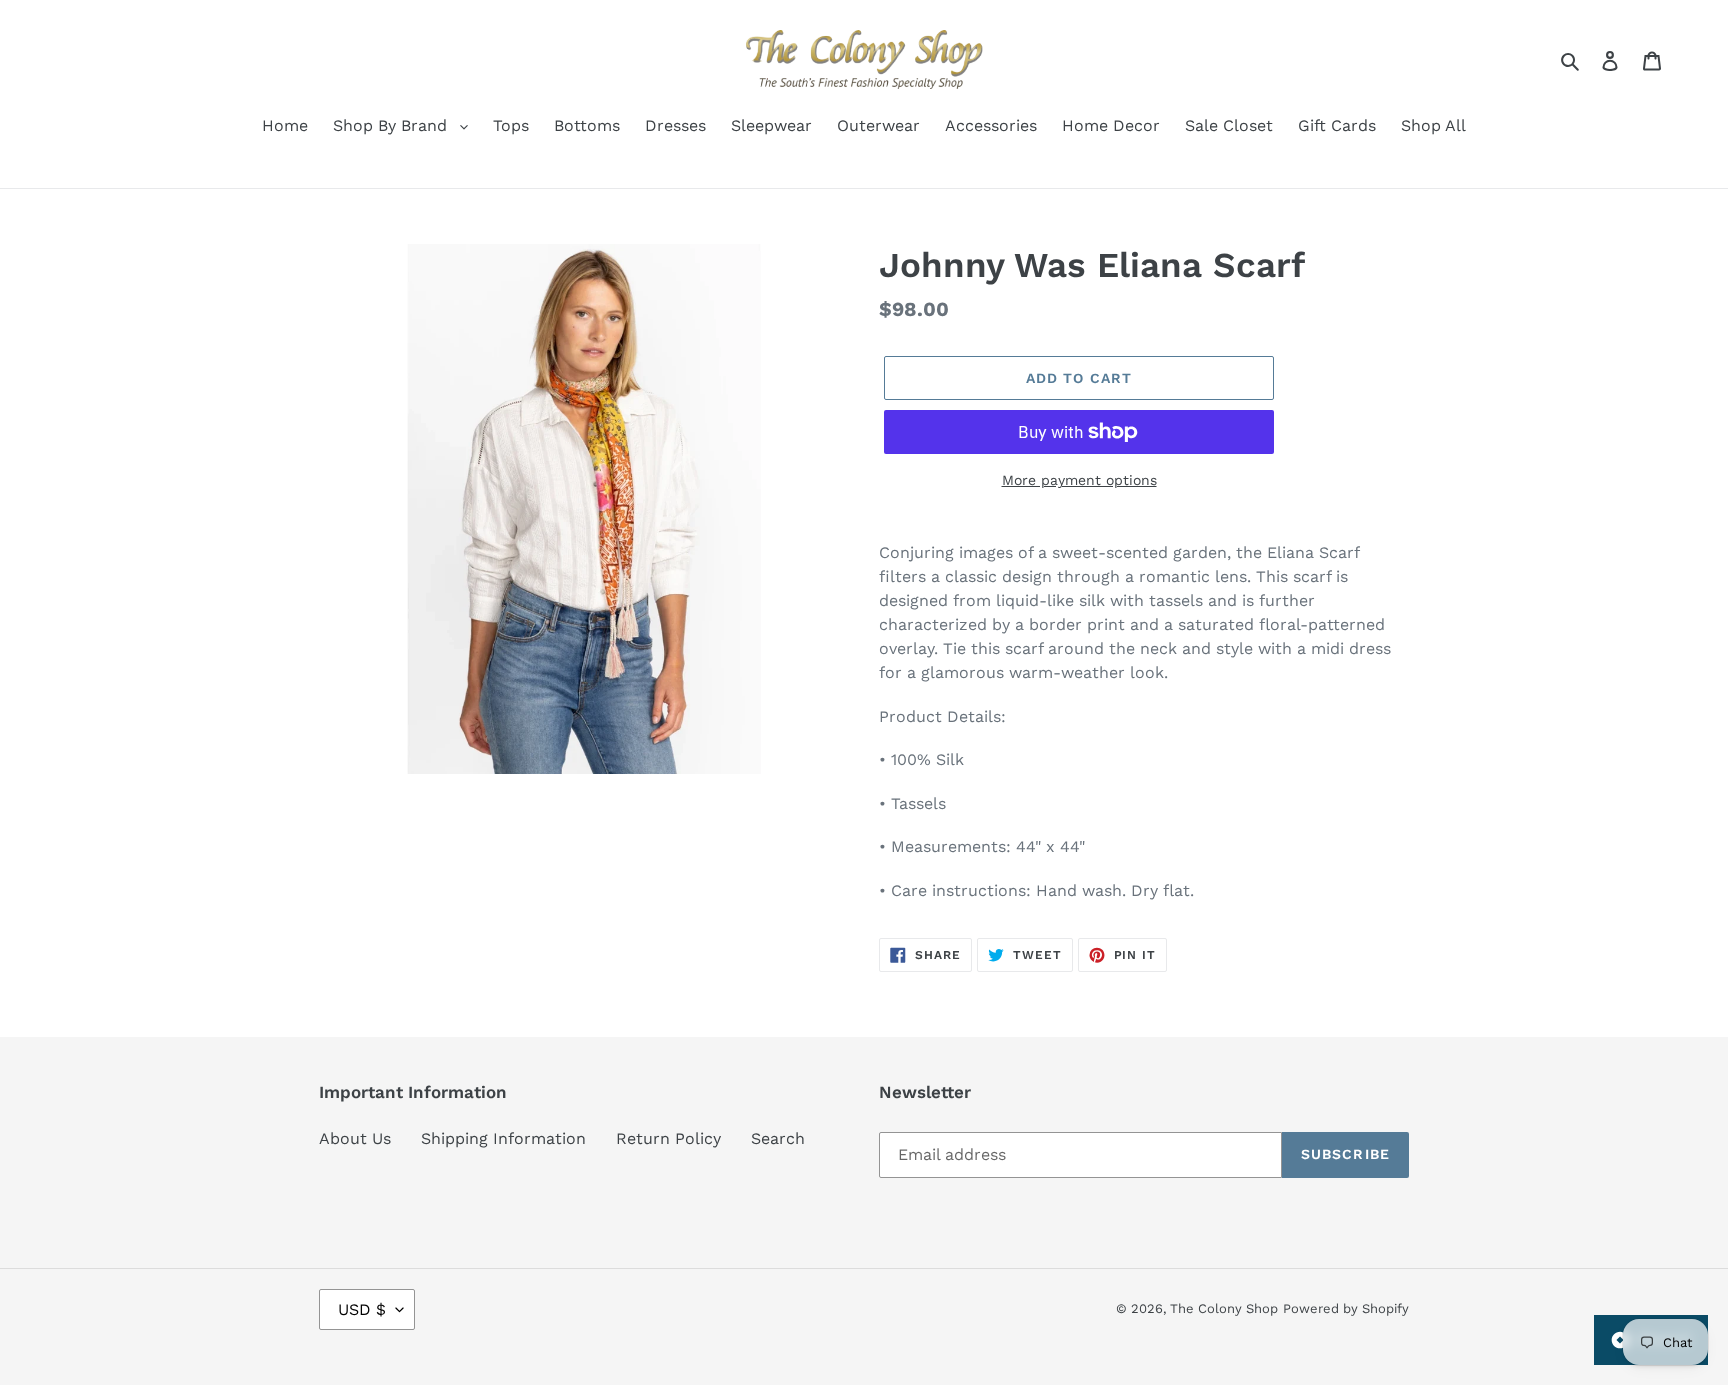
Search (778, 1138)
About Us (355, 1138)
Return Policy (668, 1138)
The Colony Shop (1224, 1308)
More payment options (1079, 480)
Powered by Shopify (1346, 1308)
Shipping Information (503, 1138)
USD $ (362, 1309)
